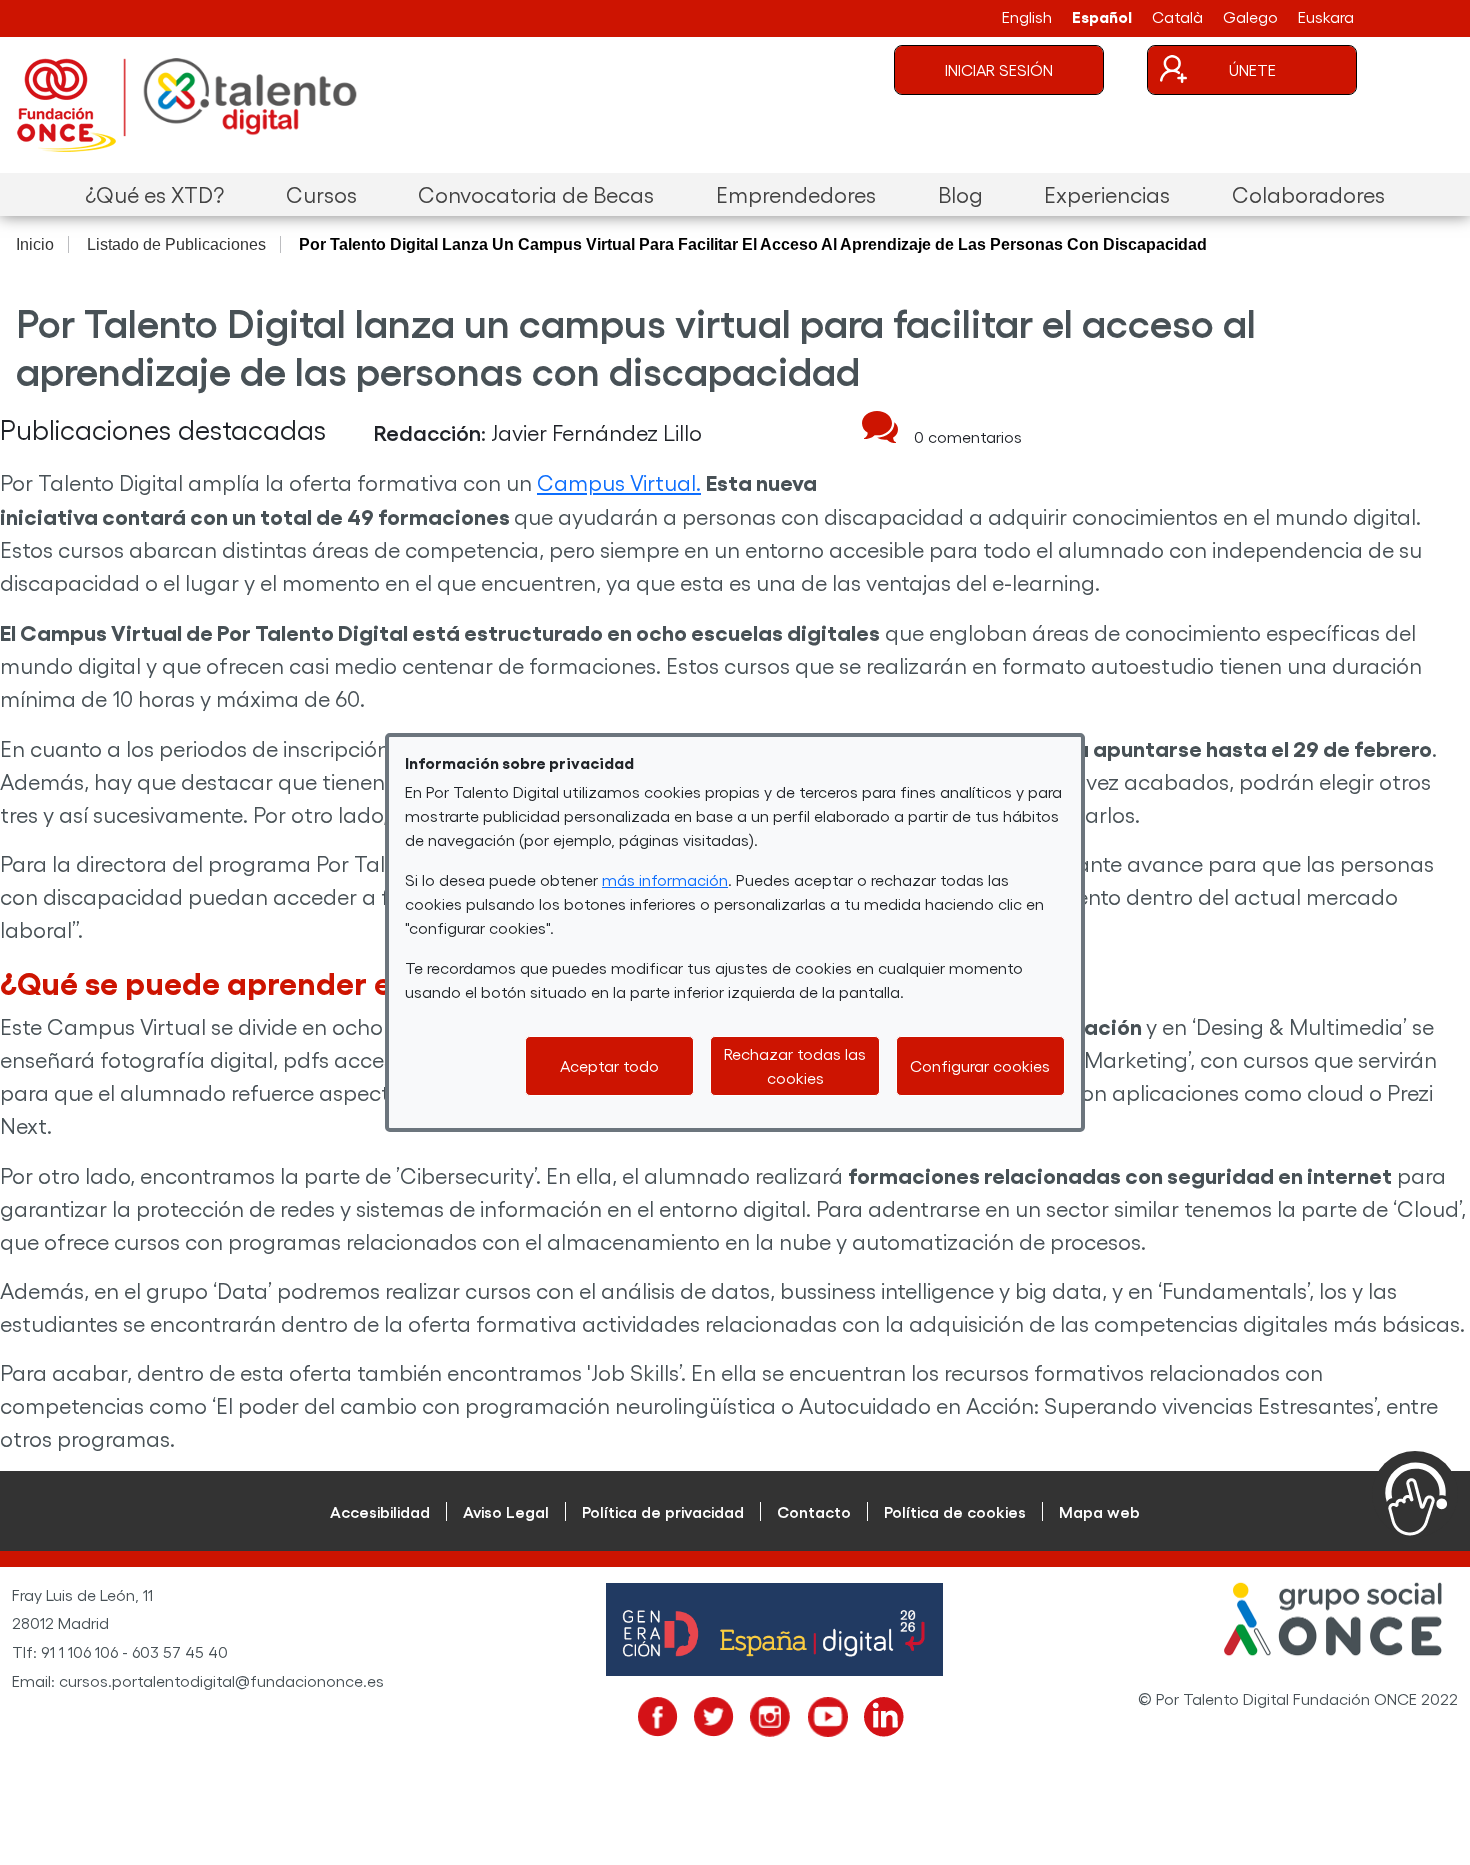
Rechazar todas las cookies (795, 1065)
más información (665, 879)
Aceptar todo (609, 1065)
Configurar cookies (980, 1065)
